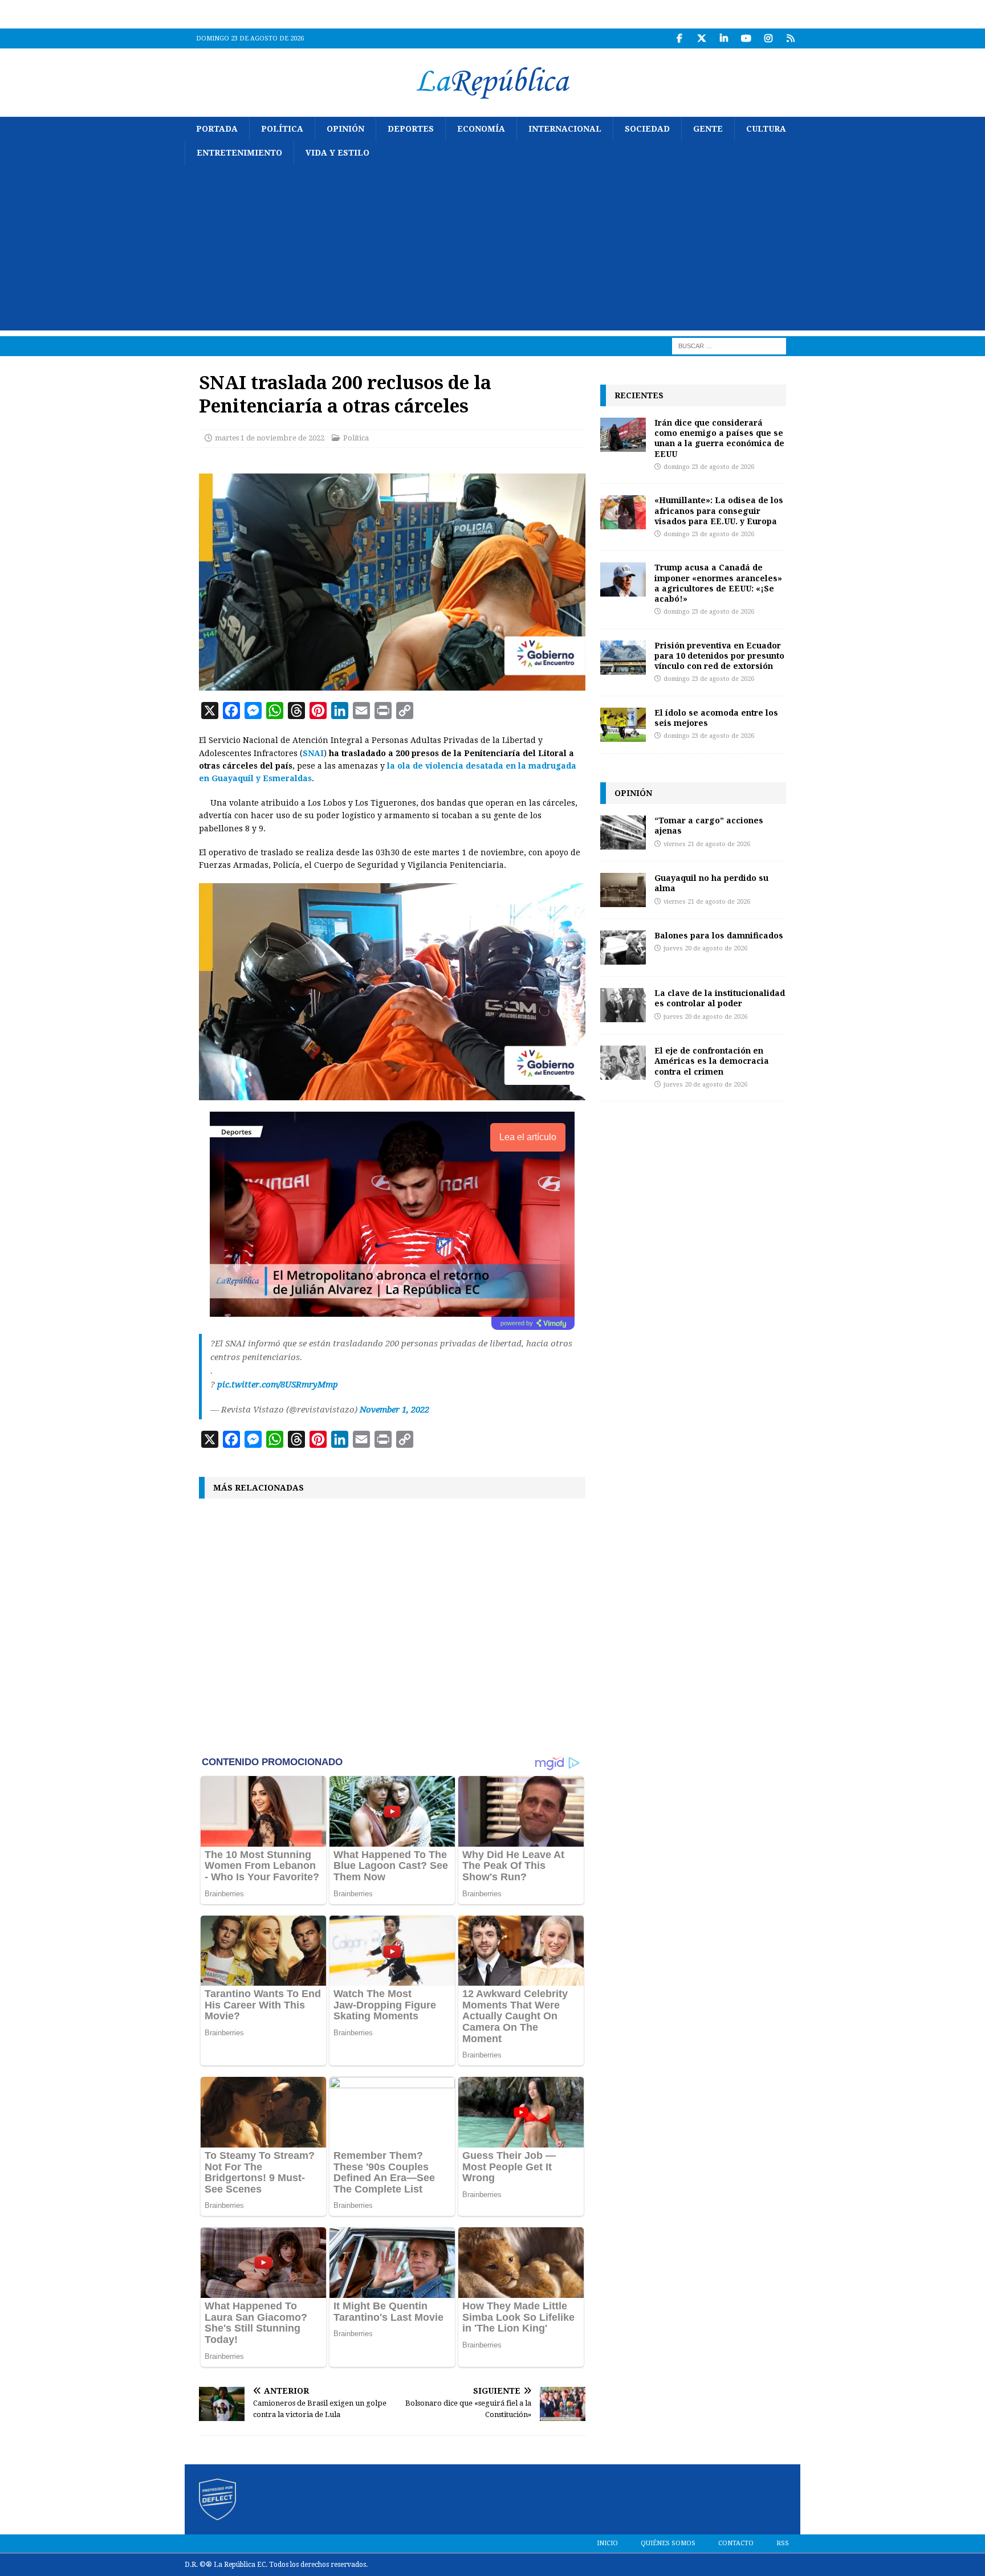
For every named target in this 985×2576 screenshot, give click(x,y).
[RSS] (790, 38)
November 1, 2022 (394, 1410)
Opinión (345, 129)
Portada (217, 129)
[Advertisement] (492, 251)
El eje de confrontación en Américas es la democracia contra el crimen (712, 1061)
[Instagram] (768, 38)
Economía (481, 129)
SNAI (313, 753)
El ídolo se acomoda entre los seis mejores (716, 718)
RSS (783, 2543)
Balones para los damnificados (719, 935)
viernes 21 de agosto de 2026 (707, 844)
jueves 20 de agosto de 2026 (705, 948)
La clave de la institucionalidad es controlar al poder (720, 998)
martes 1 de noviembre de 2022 (270, 438)
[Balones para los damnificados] (623, 948)
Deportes (411, 129)
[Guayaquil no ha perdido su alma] (623, 890)
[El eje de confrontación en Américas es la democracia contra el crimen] (623, 1063)
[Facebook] (679, 38)
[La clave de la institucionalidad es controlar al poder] (623, 1005)
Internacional (565, 129)
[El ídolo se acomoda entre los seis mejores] (623, 725)
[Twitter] (701, 38)
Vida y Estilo (337, 153)
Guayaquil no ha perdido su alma (711, 883)
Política (282, 129)
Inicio (607, 2543)
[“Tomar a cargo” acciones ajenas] (623, 832)
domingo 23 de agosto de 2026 (709, 467)
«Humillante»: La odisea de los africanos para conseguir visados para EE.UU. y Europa (719, 510)
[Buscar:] (729, 345)
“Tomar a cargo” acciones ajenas (709, 825)
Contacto (736, 2543)
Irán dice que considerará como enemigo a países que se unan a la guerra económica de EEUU (719, 438)
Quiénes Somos (668, 2543)
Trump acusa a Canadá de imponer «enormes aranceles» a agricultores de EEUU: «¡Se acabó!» (718, 583)
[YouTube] (746, 38)
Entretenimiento (239, 153)
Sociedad (647, 129)
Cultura (766, 129)
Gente (708, 129)
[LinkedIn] (724, 38)
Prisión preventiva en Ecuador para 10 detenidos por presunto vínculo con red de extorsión (719, 656)
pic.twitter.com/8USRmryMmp (278, 1385)
